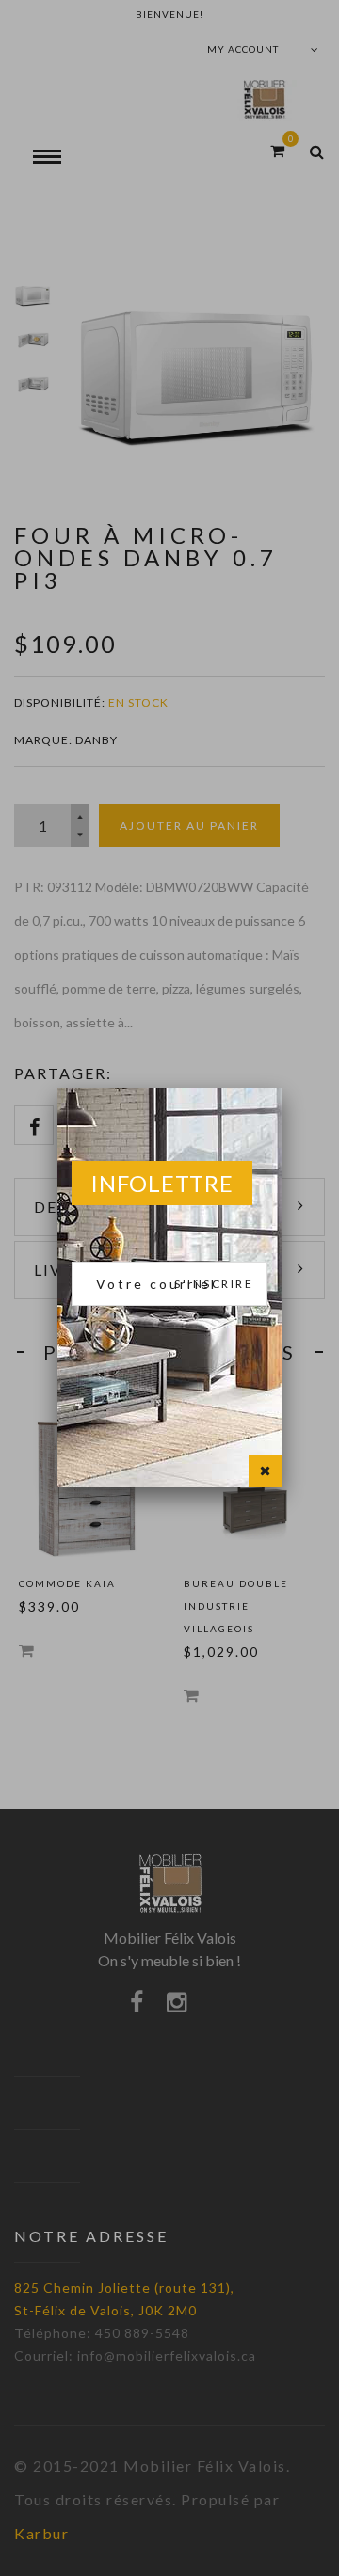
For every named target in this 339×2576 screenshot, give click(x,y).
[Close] (265, 1471)
